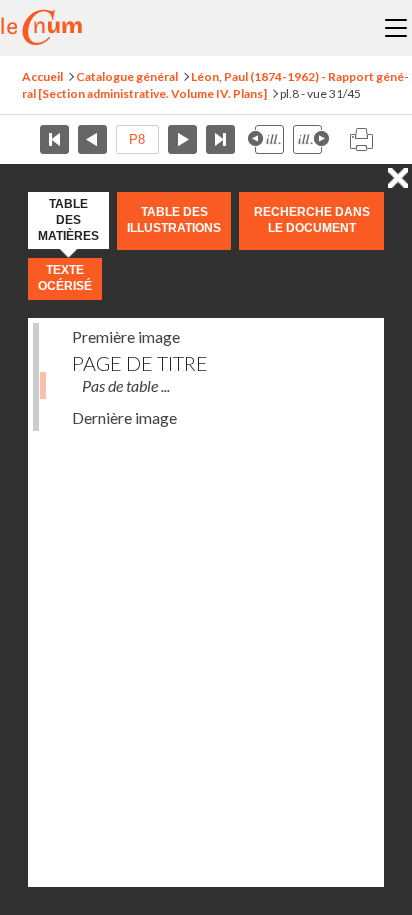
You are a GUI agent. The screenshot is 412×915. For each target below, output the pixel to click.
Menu (396, 28)
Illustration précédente (266, 139)
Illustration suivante (311, 139)
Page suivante (182, 139)
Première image (126, 336)
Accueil (42, 76)
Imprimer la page (361, 139)
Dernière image (124, 417)
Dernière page (220, 139)
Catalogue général (127, 76)
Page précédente (92, 139)
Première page (54, 139)
